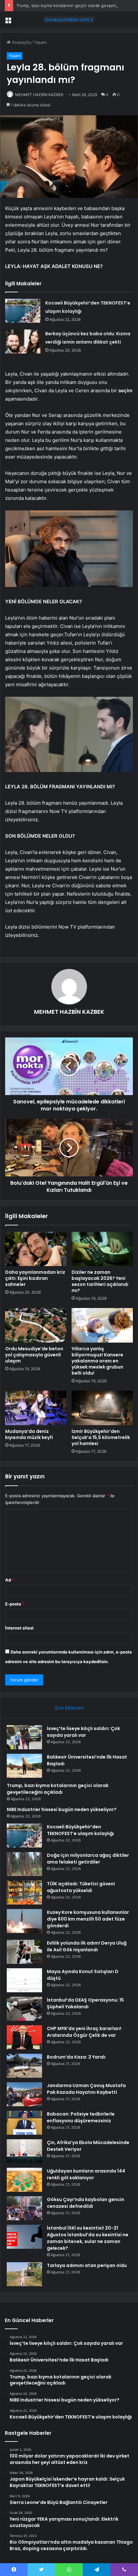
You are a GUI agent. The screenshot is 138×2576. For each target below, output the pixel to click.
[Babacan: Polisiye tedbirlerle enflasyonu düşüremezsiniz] (24, 2123)
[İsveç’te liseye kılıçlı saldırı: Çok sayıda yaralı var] (24, 1737)
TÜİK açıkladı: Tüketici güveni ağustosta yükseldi (81, 1887)
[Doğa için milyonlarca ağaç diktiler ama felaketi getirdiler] (24, 1864)
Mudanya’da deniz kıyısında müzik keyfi (29, 1434)
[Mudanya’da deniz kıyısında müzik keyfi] (36, 1408)
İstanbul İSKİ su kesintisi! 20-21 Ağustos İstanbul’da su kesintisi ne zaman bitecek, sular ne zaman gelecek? (88, 2238)
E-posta (15, 1604)
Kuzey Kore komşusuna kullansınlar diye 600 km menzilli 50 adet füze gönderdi (88, 1919)
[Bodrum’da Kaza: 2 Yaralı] (24, 2066)
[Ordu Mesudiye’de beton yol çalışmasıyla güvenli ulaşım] (36, 1325)
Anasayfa (20, 42)
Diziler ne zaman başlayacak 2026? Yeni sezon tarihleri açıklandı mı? (100, 1281)
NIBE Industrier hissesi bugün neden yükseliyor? (62, 1809)
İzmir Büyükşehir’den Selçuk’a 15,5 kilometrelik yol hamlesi (101, 1437)
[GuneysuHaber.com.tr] (69, 20)
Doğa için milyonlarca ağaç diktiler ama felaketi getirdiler (88, 1859)
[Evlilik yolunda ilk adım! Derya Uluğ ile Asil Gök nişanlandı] (24, 1952)
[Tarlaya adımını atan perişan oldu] (24, 2274)
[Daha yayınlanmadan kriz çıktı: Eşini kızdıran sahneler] (36, 1249)
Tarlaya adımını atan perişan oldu (87, 2265)
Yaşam (40, 42)
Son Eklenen (69, 1708)
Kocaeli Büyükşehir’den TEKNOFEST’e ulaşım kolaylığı (80, 1830)
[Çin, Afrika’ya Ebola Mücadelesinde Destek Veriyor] (24, 2151)
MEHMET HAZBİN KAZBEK (39, 95)
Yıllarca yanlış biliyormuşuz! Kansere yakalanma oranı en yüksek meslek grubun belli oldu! (97, 1361)
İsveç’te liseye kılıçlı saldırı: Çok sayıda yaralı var (83, 1732)
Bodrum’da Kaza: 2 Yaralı (76, 2057)
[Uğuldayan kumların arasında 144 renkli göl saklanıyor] (24, 2180)
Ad (10, 1580)
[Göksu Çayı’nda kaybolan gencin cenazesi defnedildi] (24, 2208)
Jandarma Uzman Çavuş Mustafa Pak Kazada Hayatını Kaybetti (86, 2089)
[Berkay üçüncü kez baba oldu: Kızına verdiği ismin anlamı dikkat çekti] (23, 341)
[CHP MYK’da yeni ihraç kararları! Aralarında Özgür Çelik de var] (24, 2037)
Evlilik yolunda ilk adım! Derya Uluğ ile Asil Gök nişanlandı (87, 1946)
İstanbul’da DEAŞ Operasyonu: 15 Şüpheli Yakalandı (85, 2003)
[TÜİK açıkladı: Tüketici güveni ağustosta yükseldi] (24, 1893)
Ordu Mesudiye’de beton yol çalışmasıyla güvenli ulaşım (34, 1355)
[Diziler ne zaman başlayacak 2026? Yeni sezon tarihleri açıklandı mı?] (102, 1249)
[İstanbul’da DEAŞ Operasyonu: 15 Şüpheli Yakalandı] (24, 2009)
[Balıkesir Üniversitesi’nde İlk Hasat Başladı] (24, 1766)
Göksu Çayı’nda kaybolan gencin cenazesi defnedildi (86, 2203)
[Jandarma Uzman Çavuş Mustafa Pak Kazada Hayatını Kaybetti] (24, 2094)
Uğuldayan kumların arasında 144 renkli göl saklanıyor (86, 2174)
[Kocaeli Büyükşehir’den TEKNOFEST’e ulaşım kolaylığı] (23, 311)
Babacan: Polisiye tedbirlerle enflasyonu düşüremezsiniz (81, 2117)
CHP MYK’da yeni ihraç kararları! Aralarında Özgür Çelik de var (84, 2032)
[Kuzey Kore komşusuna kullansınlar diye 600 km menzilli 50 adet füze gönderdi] (24, 1921)
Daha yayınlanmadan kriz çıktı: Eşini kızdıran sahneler (35, 1278)
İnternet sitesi (19, 1628)
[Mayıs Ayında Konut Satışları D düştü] (24, 1980)
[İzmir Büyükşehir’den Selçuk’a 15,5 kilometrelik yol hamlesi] (102, 1408)
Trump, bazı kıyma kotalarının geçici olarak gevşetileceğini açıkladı (58, 1789)
